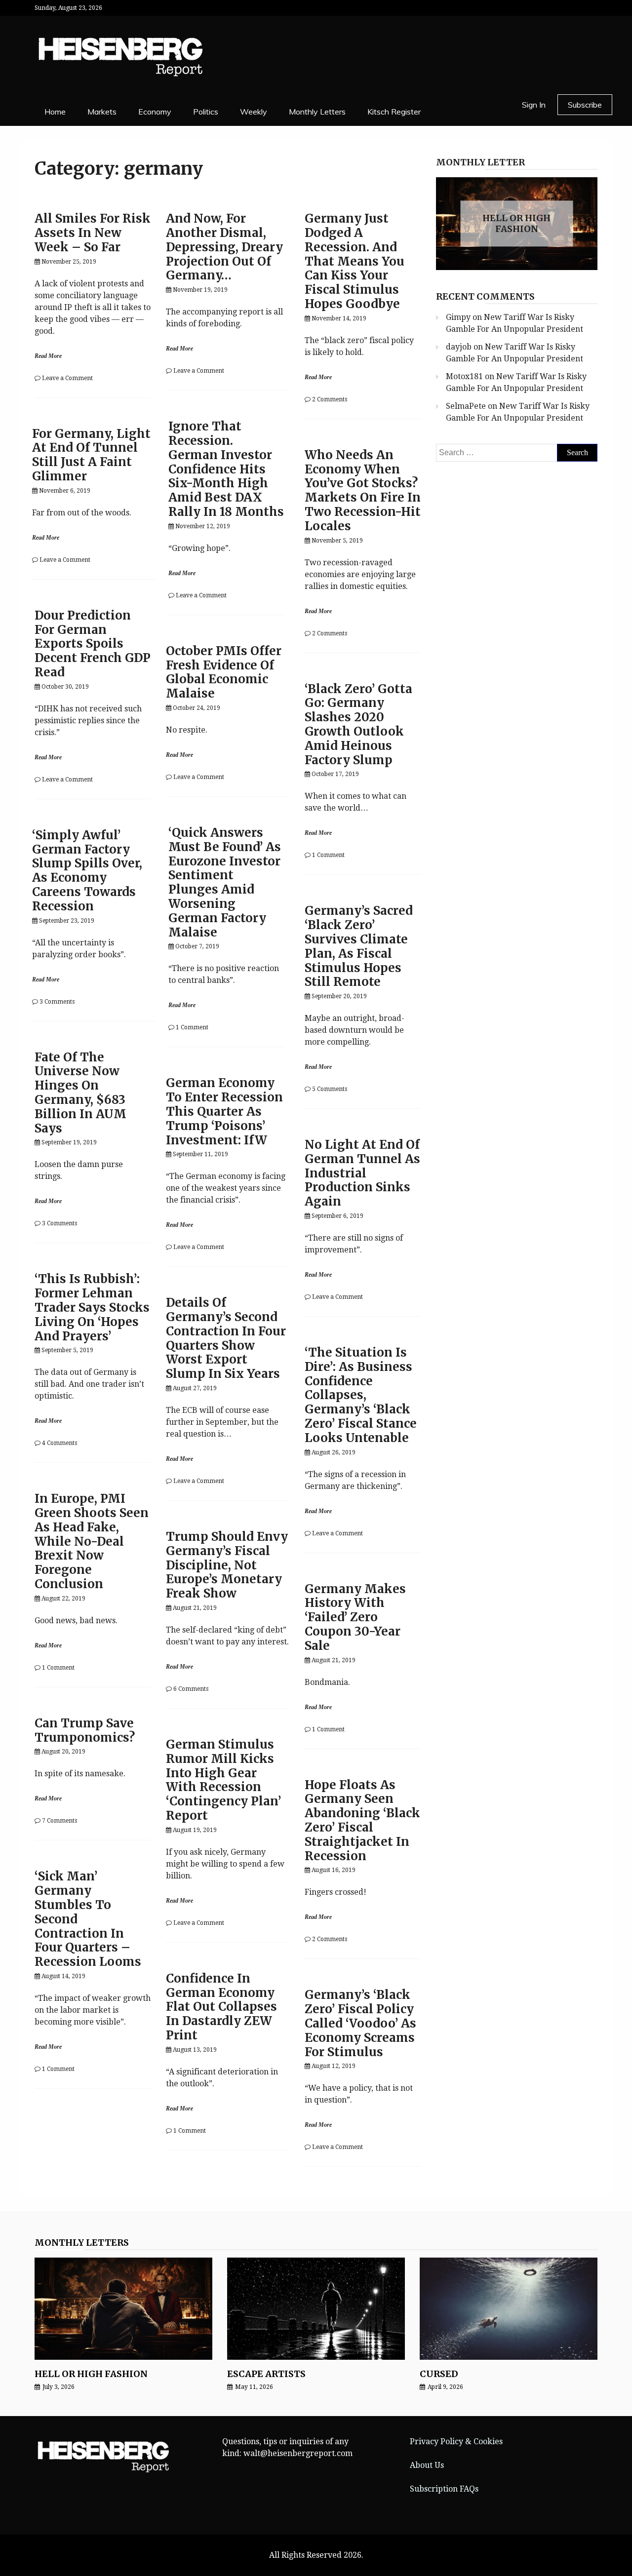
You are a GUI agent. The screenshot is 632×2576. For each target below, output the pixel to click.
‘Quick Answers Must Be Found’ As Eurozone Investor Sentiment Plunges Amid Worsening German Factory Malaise (225, 882)
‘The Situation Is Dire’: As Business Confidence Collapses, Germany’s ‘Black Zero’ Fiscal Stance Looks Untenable (361, 1395)
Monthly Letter (480, 162)
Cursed (439, 2374)
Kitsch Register (394, 112)
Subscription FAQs (444, 2489)
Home (55, 112)
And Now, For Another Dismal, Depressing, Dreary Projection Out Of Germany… (224, 247)
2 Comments (330, 399)
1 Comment (328, 855)
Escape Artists (266, 2374)
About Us (427, 2465)
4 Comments (59, 1443)
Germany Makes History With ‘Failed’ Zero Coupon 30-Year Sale (355, 1617)
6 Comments (191, 1689)
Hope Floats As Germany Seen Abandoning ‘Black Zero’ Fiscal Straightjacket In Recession (362, 1820)
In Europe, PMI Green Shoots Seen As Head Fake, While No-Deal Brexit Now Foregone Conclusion (92, 1541)
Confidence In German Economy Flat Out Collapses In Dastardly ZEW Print (221, 2007)
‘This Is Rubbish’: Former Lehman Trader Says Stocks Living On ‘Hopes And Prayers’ (92, 1307)
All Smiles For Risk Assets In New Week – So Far (93, 233)
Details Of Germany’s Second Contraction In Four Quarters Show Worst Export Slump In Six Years (226, 1338)
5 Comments (330, 1089)
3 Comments (57, 1002)
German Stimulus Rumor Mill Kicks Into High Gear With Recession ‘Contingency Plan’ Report (223, 1780)
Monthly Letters (317, 112)
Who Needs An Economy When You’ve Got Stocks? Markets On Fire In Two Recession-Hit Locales (363, 490)
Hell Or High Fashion (516, 223)
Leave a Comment (67, 378)
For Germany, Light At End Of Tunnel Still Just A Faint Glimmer (91, 455)
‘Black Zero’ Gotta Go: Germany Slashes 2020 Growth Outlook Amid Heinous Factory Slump (358, 724)
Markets (102, 112)
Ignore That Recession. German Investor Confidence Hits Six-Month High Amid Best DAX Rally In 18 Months (226, 469)
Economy (155, 112)
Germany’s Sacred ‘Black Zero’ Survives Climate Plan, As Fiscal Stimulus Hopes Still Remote (359, 946)
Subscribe (585, 105)
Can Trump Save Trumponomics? (85, 1730)
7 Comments (59, 1821)
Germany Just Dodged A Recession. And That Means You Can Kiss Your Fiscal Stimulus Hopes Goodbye (355, 261)
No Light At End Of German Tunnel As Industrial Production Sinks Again (362, 1173)
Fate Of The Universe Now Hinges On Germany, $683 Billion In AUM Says (80, 1093)
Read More (48, 356)
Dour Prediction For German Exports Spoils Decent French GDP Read (93, 644)
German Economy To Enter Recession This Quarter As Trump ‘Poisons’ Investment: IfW (224, 1111)
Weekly (254, 112)
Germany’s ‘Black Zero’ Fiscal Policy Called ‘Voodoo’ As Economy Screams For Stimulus (360, 2023)
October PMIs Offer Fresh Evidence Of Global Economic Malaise (224, 672)
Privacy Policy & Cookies (456, 2441)
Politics (206, 112)
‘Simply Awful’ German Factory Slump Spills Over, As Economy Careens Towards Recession (87, 871)
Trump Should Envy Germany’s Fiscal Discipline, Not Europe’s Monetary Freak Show (227, 1565)
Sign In (534, 105)
